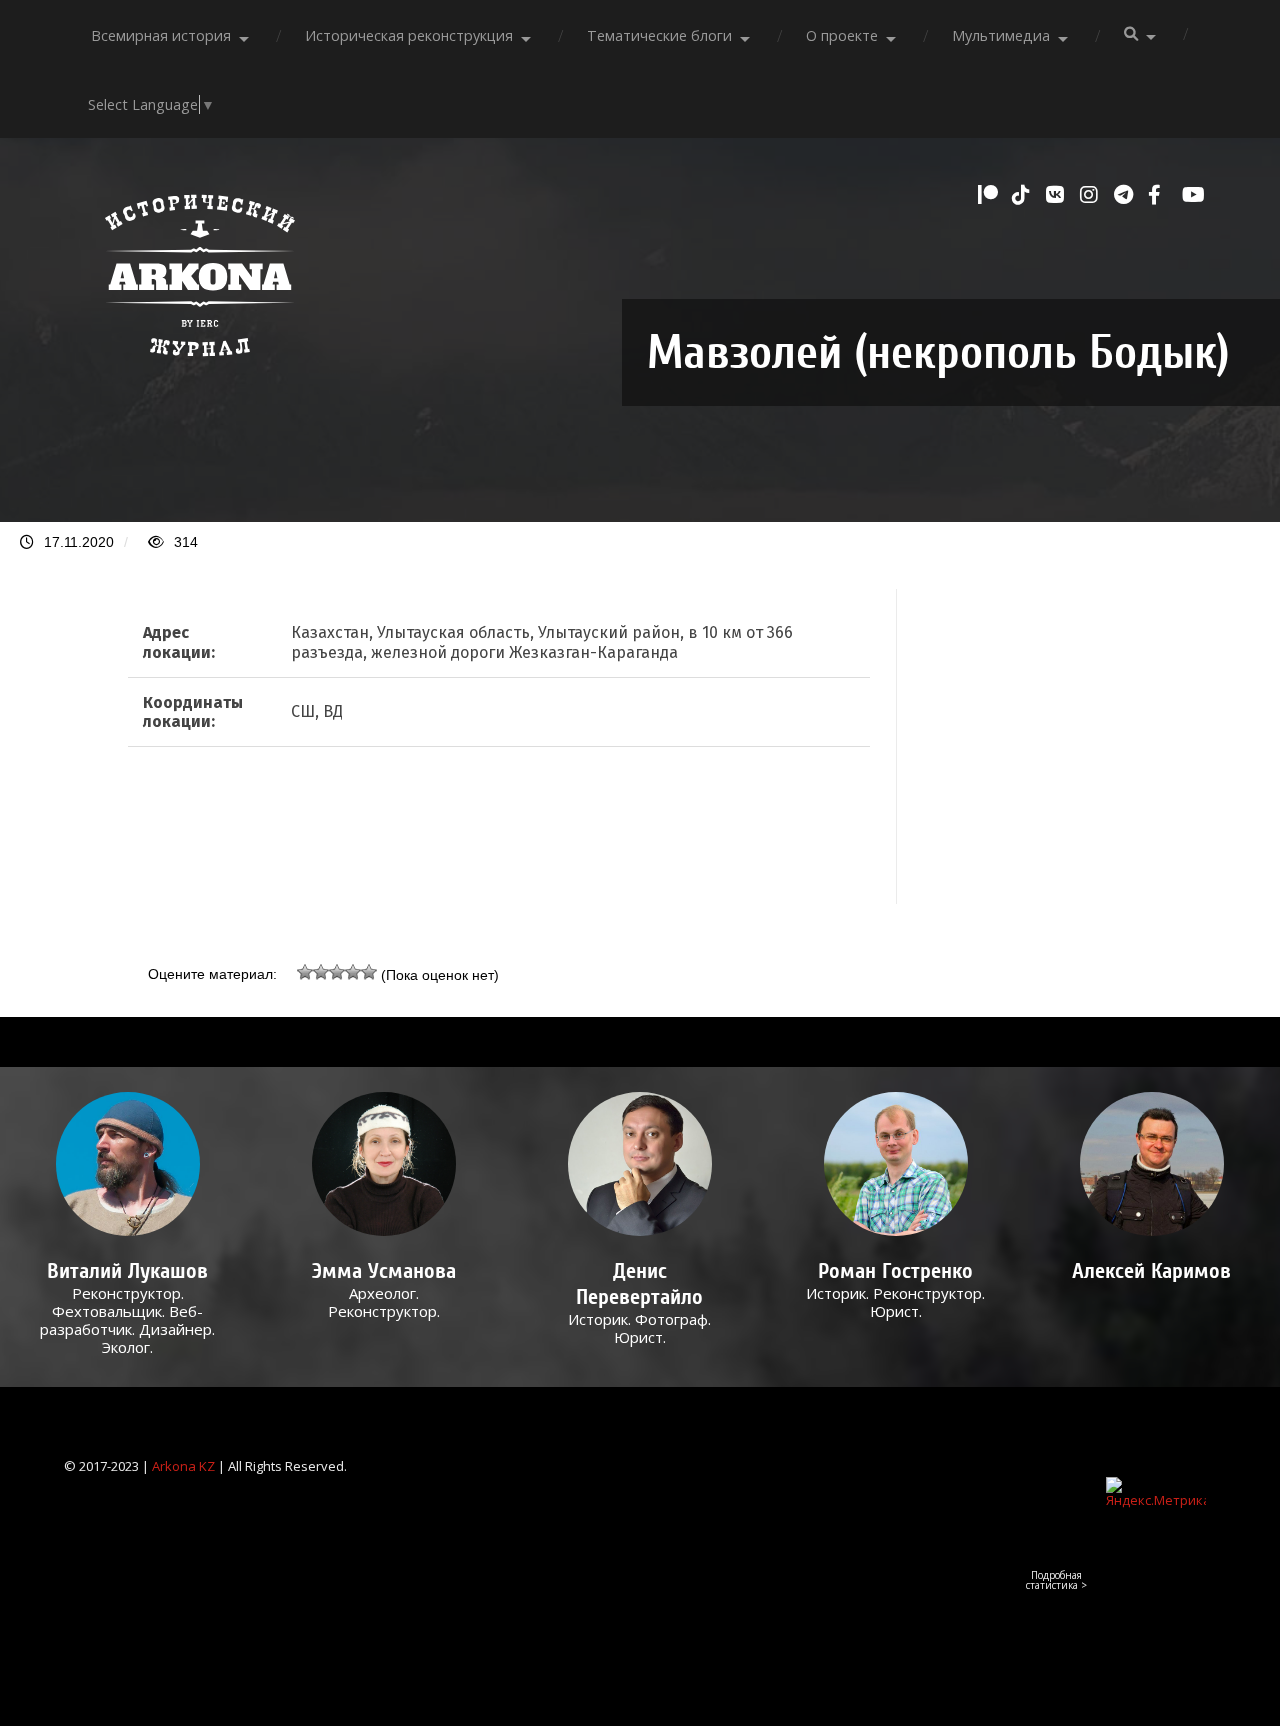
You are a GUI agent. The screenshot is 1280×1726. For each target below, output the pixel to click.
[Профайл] (127, 1163)
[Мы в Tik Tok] (1024, 195)
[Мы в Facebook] (1160, 195)
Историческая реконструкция (409, 35)
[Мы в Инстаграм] (1092, 195)
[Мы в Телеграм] (1126, 195)
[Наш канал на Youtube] (1194, 195)
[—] (200, 367)
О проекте (842, 35)
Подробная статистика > (1056, 1580)
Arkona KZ (183, 1466)
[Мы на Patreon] (990, 195)
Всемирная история (161, 35)
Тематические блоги (659, 35)
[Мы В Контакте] (1058, 195)
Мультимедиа (1001, 35)
